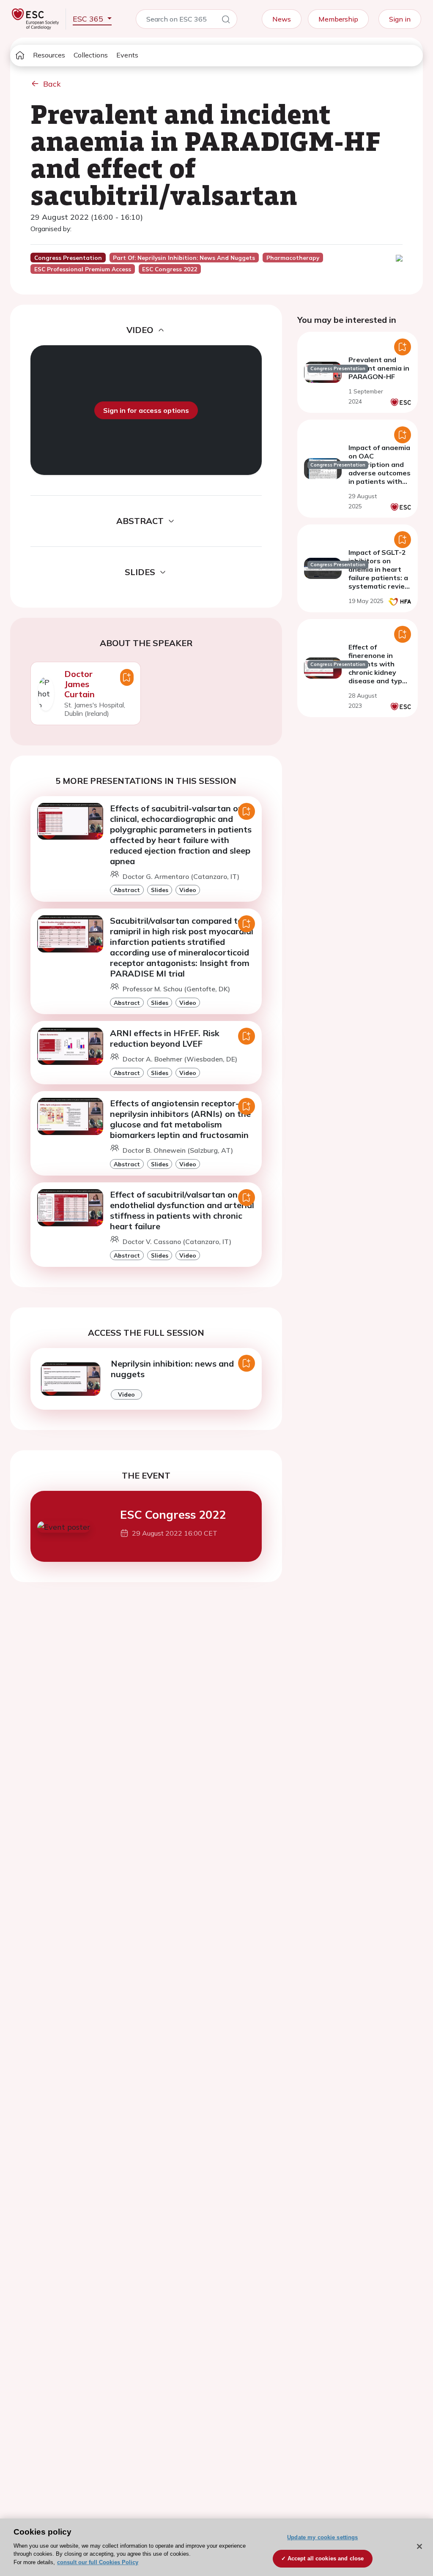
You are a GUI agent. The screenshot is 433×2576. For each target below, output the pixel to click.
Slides (160, 890)
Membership (338, 19)
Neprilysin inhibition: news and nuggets (172, 1369)
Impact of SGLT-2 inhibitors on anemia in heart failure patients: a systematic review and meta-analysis (380, 578)
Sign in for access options (146, 410)
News (282, 19)
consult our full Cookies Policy (98, 2562)
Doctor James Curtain (79, 684)
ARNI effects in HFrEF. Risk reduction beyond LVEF (165, 1038)
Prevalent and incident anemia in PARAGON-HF (379, 368)
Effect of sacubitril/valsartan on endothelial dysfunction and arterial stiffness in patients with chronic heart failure (182, 1210)
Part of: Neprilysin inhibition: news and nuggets (184, 258)
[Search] (226, 21)
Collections (91, 55)
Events (127, 55)
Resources (49, 55)
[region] (216, 2547)
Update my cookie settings (322, 2537)
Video (188, 890)
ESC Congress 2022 (173, 1514)
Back (52, 84)
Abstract (127, 890)
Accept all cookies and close (326, 2558)
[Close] (419, 2546)
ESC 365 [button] (89, 19)
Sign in (400, 19)
